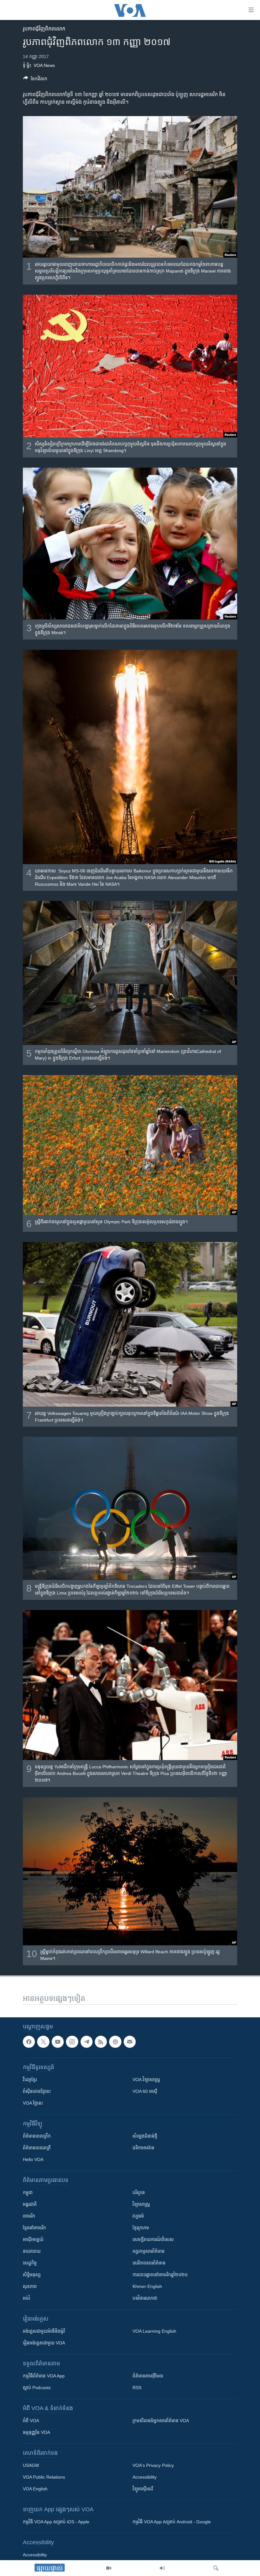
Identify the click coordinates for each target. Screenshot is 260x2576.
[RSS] (101, 2042)
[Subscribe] (130, 2042)
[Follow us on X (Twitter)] (43, 2042)
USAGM (31, 2465)
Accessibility (145, 2477)
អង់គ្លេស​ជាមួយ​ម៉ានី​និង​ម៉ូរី (44, 2331)
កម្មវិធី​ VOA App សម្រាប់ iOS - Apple (56, 2522)
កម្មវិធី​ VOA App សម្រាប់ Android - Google (172, 2522)
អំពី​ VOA (31, 2421)
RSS (137, 2388)
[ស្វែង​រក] (216, 2568)
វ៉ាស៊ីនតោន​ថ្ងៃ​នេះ (37, 2091)
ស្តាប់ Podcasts (37, 2388)
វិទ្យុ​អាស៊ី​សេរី (143, 2489)
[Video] (109, 2568)
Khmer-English (147, 2286)
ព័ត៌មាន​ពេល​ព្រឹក (37, 2136)
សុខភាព (30, 2286)
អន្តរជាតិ (30, 2204)
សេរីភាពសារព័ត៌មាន (149, 2263)
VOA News (44, 65)
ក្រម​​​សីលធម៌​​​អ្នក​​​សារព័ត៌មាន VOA (161, 2421)
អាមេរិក (29, 2216)
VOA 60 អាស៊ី (145, 2091)
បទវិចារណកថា (145, 2298)
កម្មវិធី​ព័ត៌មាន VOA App (44, 2376)
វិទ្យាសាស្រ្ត (141, 2204)
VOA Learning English (154, 2331)
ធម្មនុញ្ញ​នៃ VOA (36, 2432)
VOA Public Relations (44, 2477)
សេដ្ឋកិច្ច (30, 2263)
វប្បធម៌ (138, 2216)
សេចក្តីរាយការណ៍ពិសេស (153, 2239)
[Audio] (162, 2568)
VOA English (35, 2489)
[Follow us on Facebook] (29, 2042)
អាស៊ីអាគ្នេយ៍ (33, 2239)
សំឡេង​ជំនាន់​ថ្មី (145, 2136)
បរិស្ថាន (139, 2192)
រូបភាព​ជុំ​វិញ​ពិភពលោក (44, 29)
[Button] (35, 80)
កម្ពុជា (28, 2192)
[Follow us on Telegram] (87, 2042)
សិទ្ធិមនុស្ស (32, 2275)
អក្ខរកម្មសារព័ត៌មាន (149, 2251)
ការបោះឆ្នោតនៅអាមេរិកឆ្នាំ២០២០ (160, 2275)
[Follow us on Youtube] (58, 2042)
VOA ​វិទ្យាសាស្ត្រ (146, 2080)
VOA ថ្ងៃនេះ (33, 2103)
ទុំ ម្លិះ (27, 65)
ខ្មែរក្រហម (141, 2228)
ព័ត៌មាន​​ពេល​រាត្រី (37, 2148)
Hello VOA (33, 2159)
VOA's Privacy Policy (153, 2465)
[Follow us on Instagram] (72, 2042)
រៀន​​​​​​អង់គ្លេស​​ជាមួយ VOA (44, 2343)
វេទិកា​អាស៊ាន (143, 2148)
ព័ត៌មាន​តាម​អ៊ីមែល (148, 2376)
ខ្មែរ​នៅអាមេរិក (34, 2228)
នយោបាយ (32, 2251)
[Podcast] (115, 2042)
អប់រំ (26, 2298)
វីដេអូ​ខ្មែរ (30, 2080)
